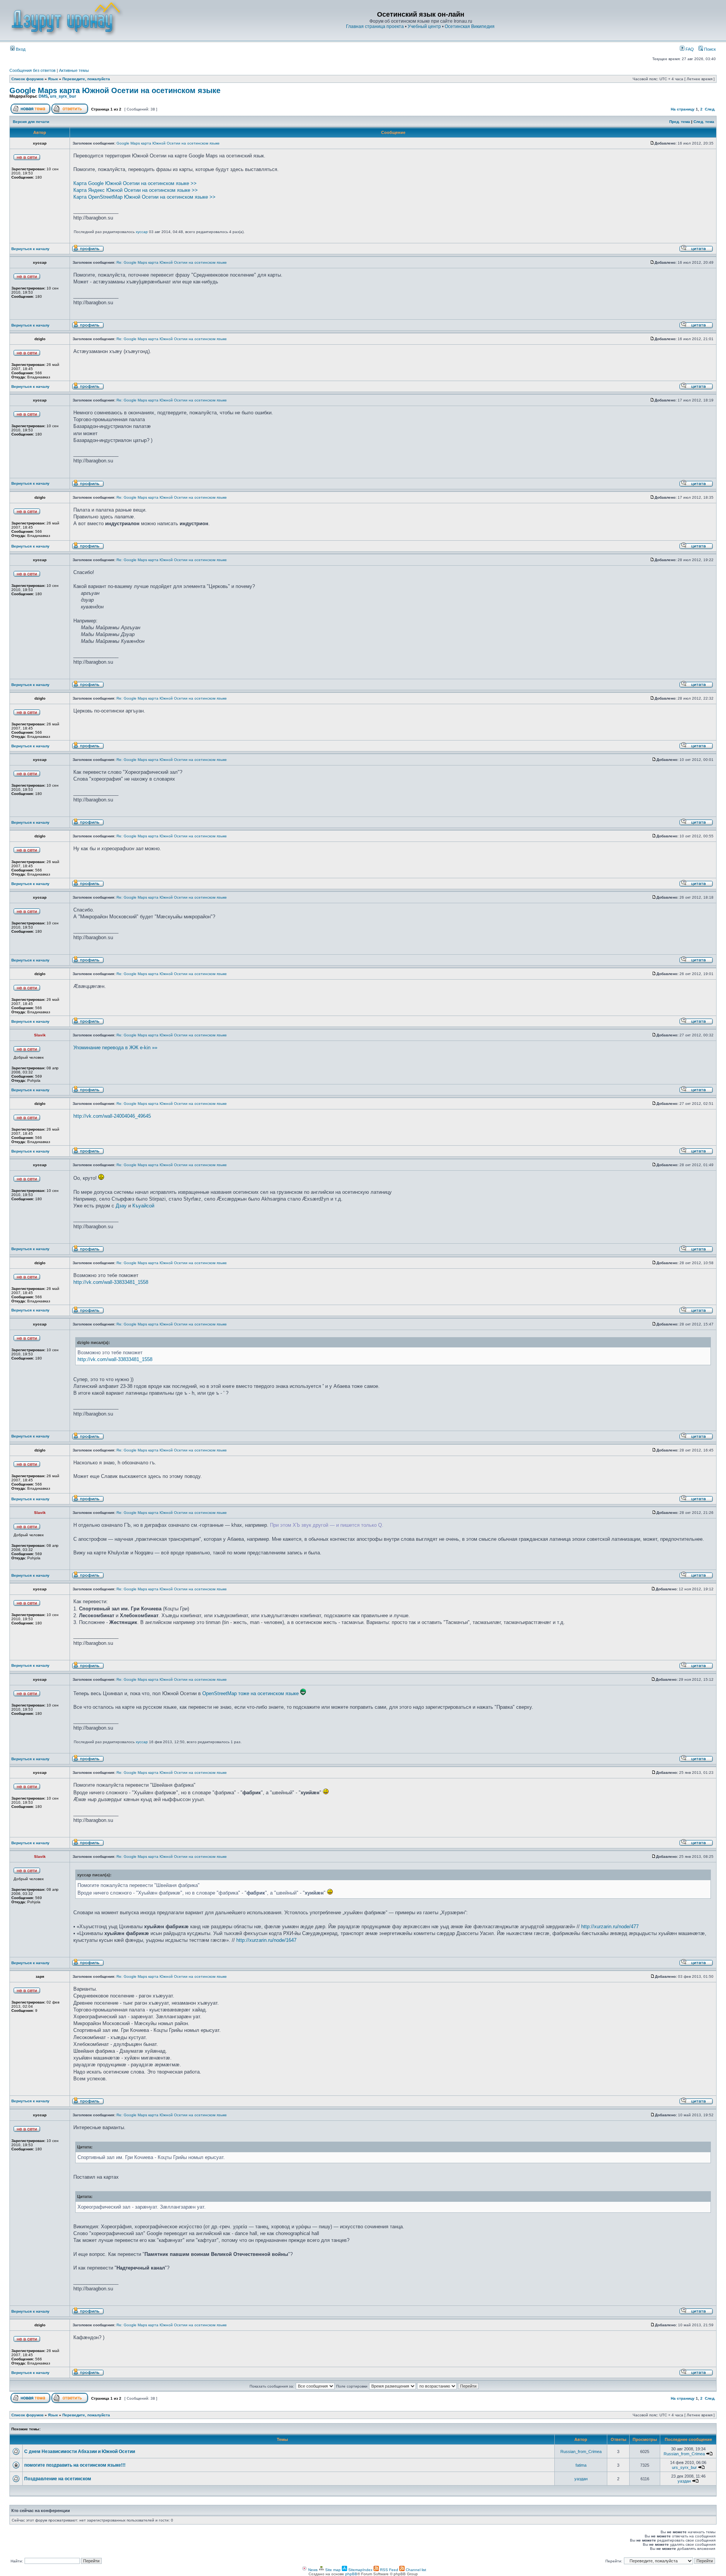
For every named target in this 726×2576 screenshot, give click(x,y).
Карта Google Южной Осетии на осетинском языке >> (135, 183)
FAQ (689, 49)
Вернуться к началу (30, 249)
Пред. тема (680, 122)
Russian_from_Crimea (581, 2452)
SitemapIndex (360, 2570)
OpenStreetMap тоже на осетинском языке (251, 1693)
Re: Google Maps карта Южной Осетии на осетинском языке (172, 262)
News (312, 2570)
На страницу (683, 109)
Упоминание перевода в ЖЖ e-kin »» (115, 1048)
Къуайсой (143, 1206)
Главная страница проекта (375, 26)
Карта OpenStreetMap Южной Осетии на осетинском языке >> (144, 197)
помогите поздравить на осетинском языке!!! (75, 2465)
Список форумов (27, 79)
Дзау (121, 1206)
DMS (43, 96)
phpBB (351, 2574)
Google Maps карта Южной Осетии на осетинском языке (115, 90)
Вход (20, 49)
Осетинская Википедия (470, 26)
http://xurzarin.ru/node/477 (610, 1927)
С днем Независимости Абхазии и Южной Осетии (80, 2452)
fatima (581, 2465)
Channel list (415, 2570)
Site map (332, 2570)
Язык (53, 79)
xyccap (142, 232)
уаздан (581, 2479)
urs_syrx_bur (63, 96)
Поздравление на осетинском (58, 2479)
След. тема (704, 122)
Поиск (709, 49)
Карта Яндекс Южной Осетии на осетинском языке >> (136, 190)
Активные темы (74, 70)
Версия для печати (31, 122)
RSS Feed (389, 2570)
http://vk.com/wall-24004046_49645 (112, 1116)
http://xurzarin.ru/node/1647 (266, 1940)
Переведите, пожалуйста (86, 79)
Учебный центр (424, 26)
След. (710, 109)
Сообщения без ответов (33, 70)
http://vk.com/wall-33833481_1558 (111, 1282)
